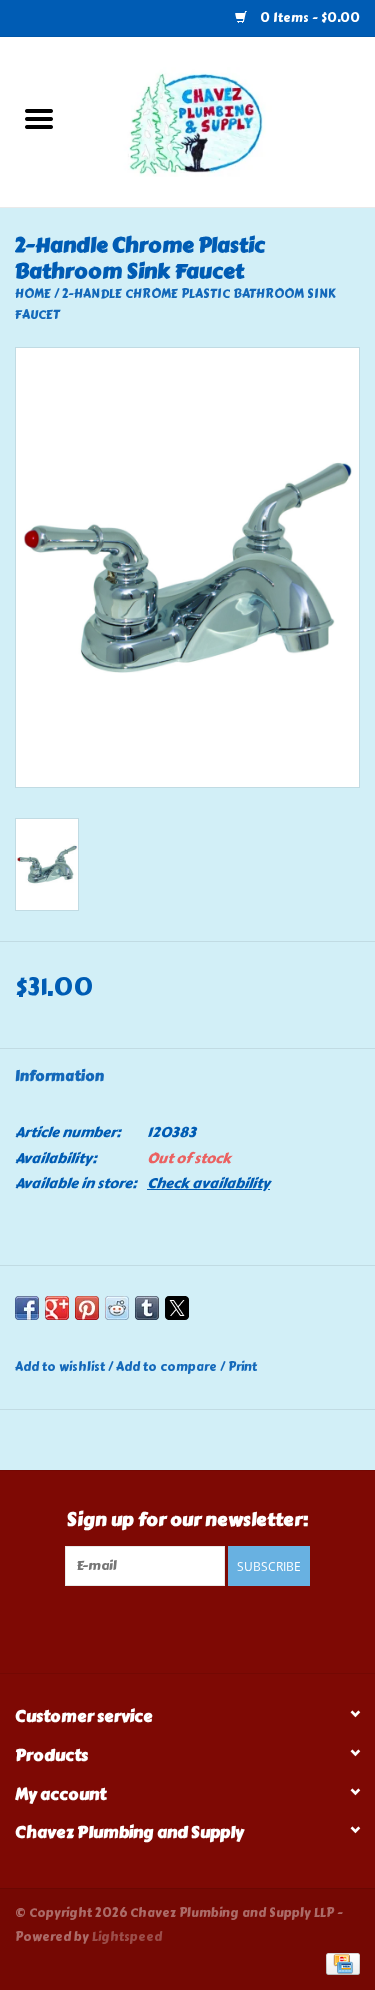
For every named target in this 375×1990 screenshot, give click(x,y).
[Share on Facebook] (27, 1308)
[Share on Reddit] (117, 1308)
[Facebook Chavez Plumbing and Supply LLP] (170, 1627)
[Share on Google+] (57, 1308)
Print (242, 1367)
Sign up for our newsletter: (187, 1520)
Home (33, 294)
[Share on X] (177, 1308)
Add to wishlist (61, 1367)
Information (59, 1076)
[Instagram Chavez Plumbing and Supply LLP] (205, 1627)
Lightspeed (127, 1937)
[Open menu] (39, 118)
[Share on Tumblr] (147, 1308)
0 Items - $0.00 (308, 18)
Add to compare (168, 1367)
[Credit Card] (339, 1962)
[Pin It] (87, 1308)
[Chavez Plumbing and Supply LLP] (227, 118)
